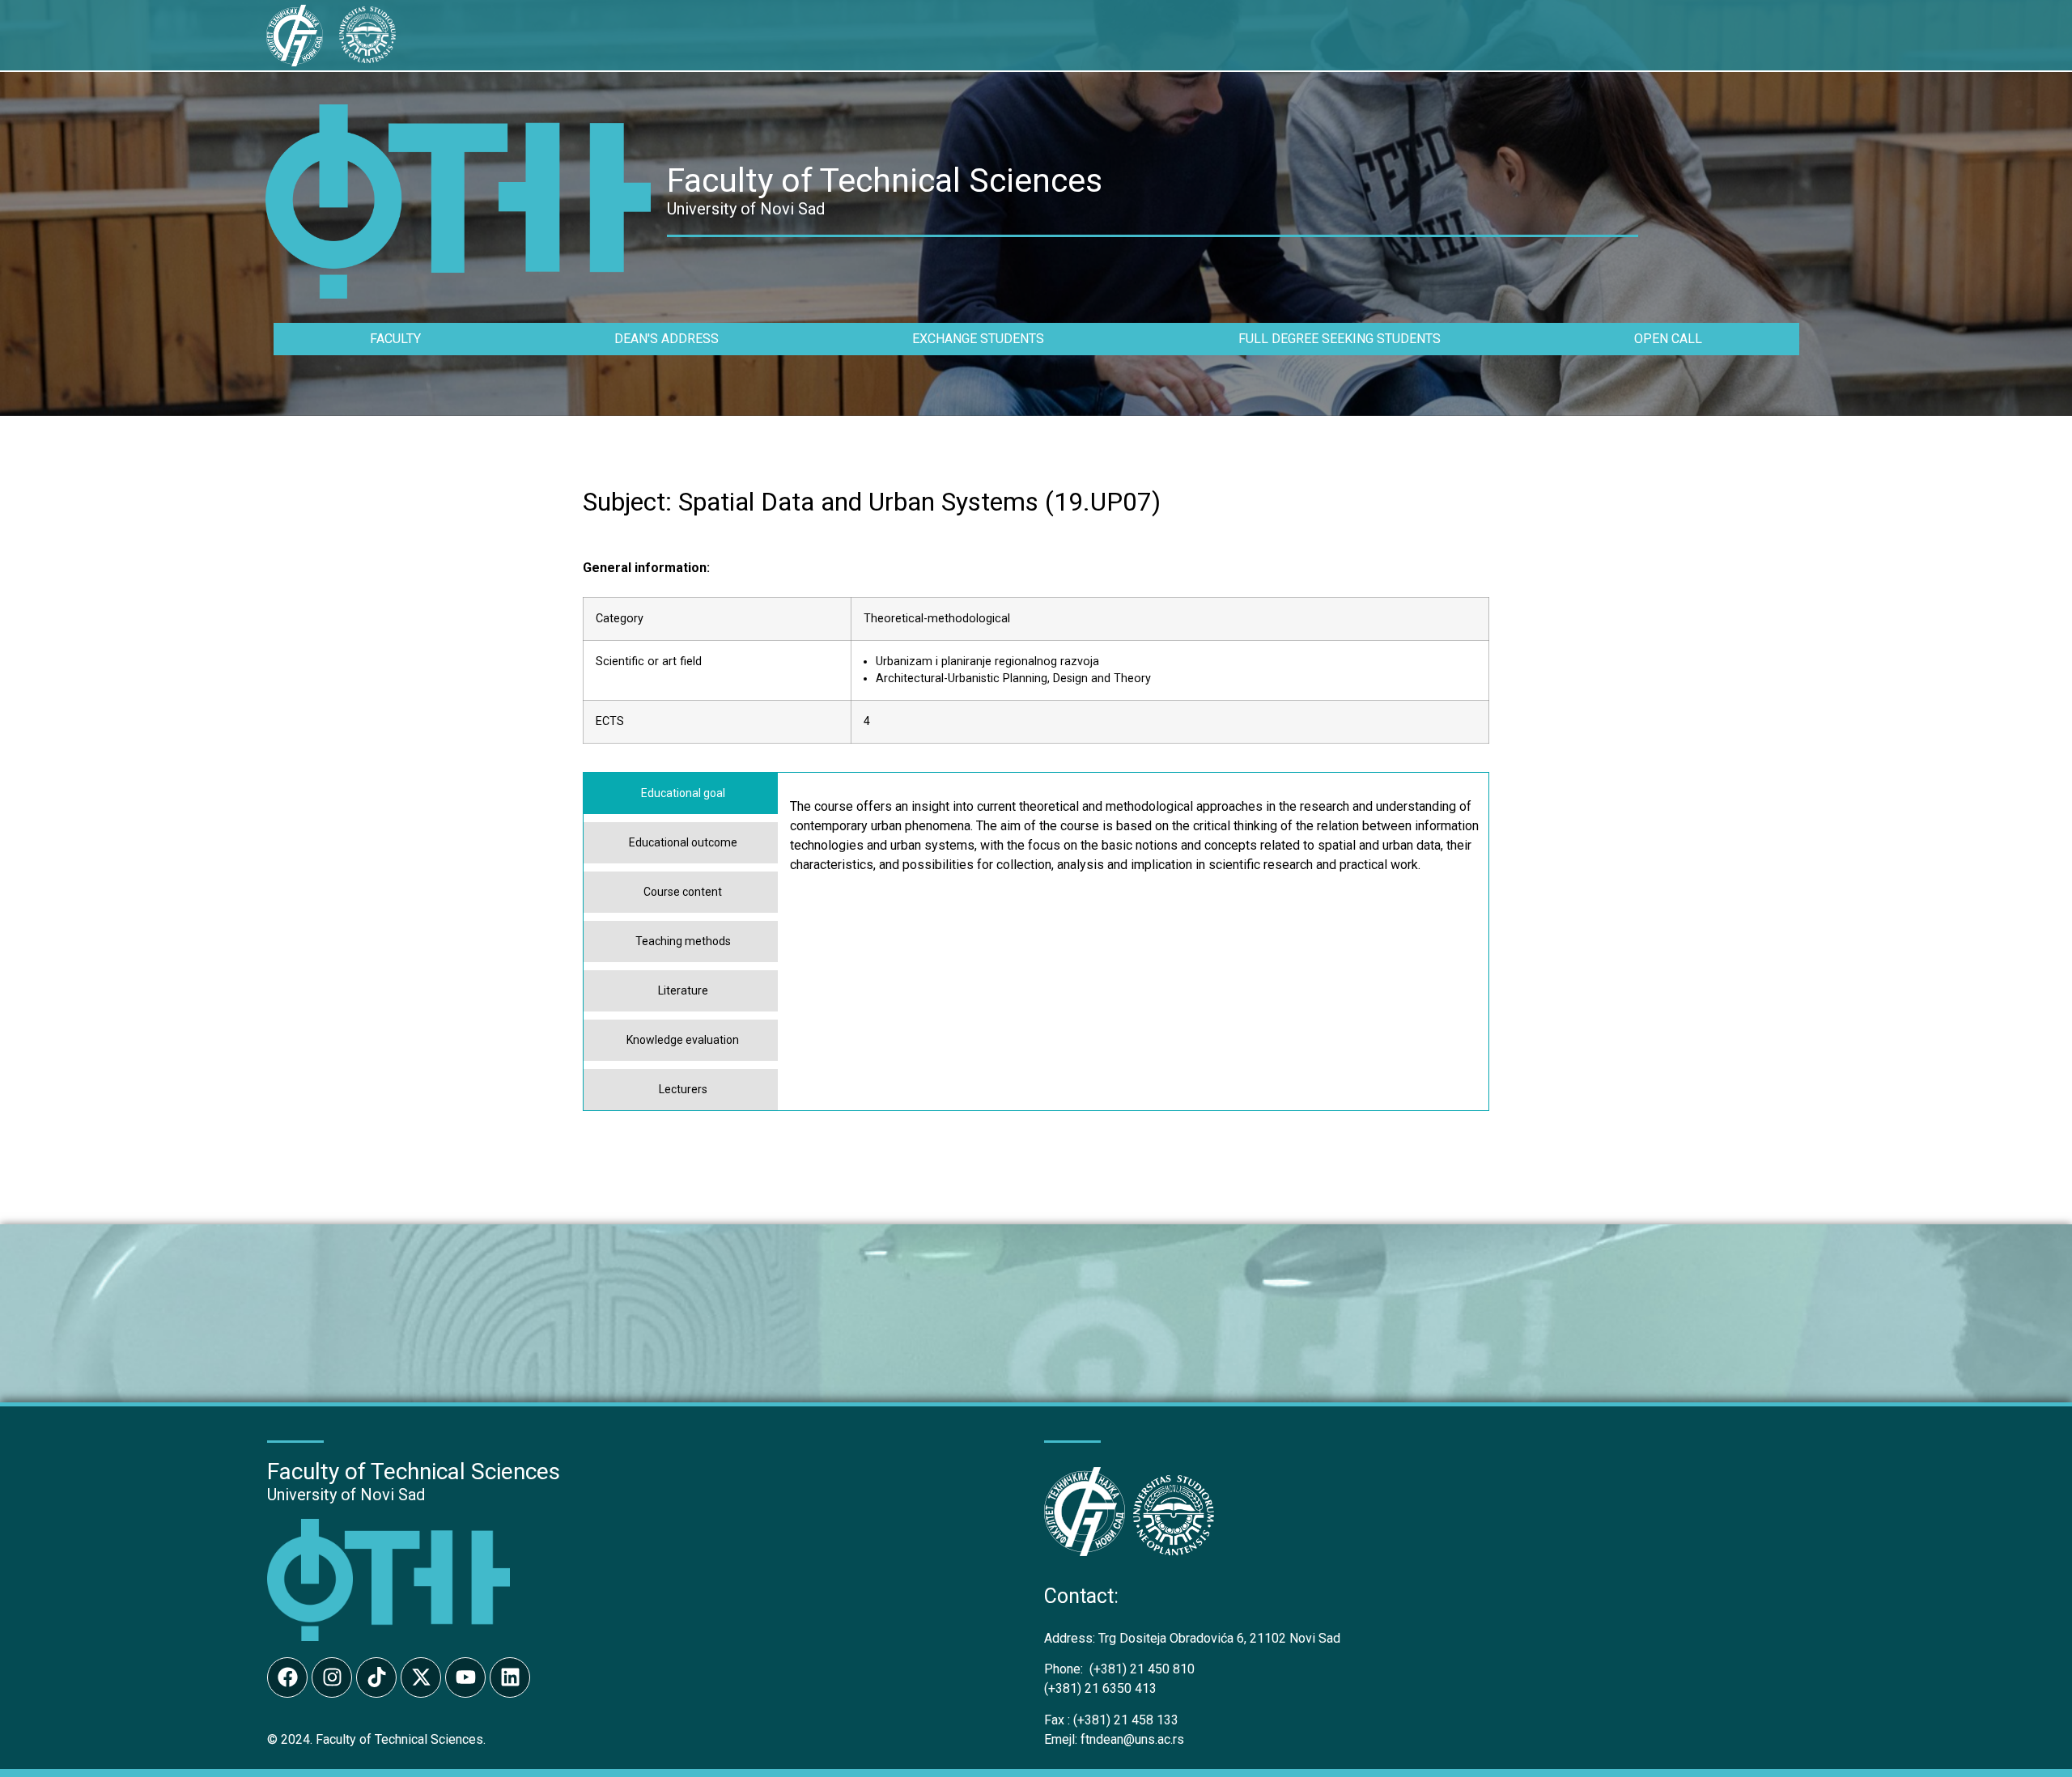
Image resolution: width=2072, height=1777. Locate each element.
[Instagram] (332, 1677)
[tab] (681, 793)
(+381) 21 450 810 (1119, 1669)
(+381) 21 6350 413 (1100, 1688)
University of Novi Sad (346, 1495)
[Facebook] (287, 1677)
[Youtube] (465, 1677)
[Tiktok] (376, 1677)
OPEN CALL (1668, 339)
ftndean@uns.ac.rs (1132, 1739)
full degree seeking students (1340, 339)
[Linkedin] (510, 1677)
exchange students (978, 339)
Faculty (395, 339)
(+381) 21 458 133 (1111, 1720)
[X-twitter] (421, 1677)
